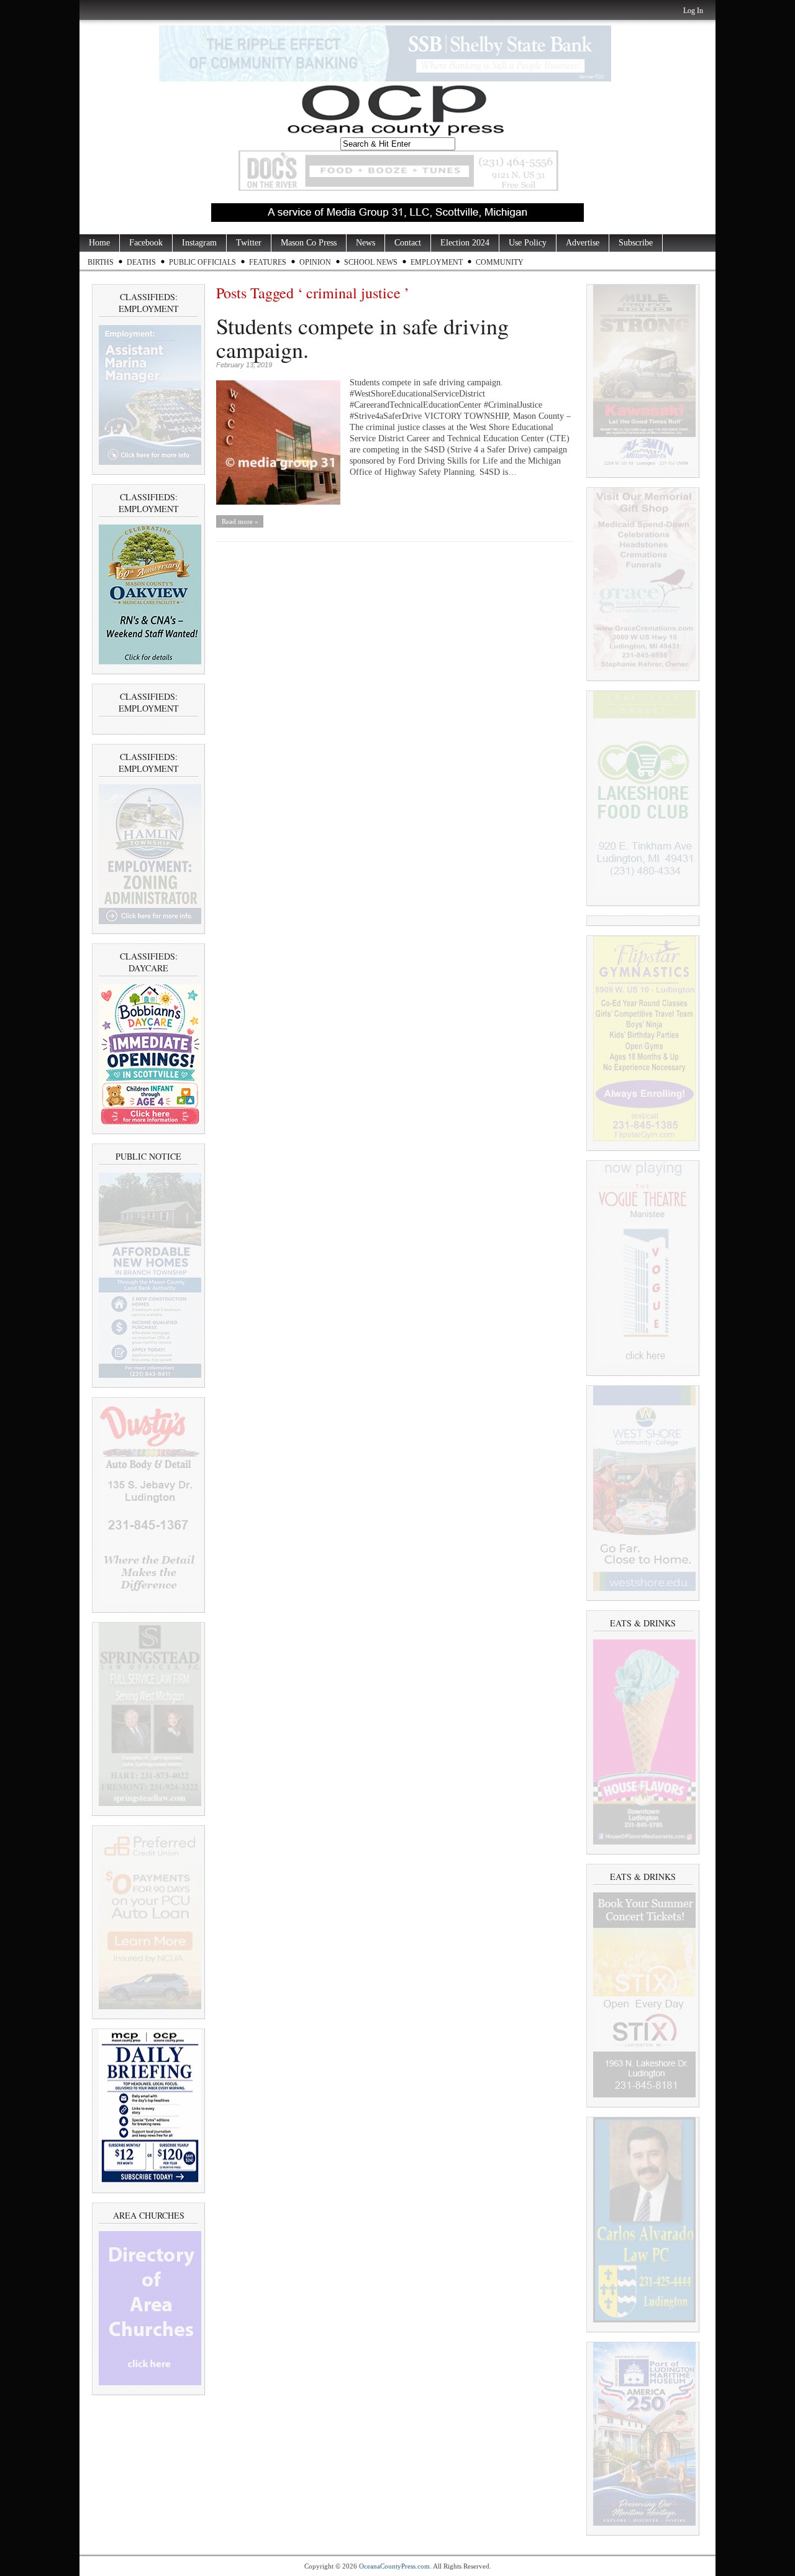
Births (101, 262)
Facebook (146, 243)
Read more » (240, 521)
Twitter (249, 243)
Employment (437, 262)
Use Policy (528, 243)
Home (99, 243)
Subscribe (636, 243)
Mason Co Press (309, 243)
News (366, 243)
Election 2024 (465, 243)
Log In (693, 11)
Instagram (199, 243)
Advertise (583, 243)
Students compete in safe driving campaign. (362, 337)
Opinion (315, 262)
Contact (408, 243)
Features (268, 262)
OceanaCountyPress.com (394, 2566)
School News (371, 262)
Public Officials (202, 262)
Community (500, 262)
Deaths (141, 262)
